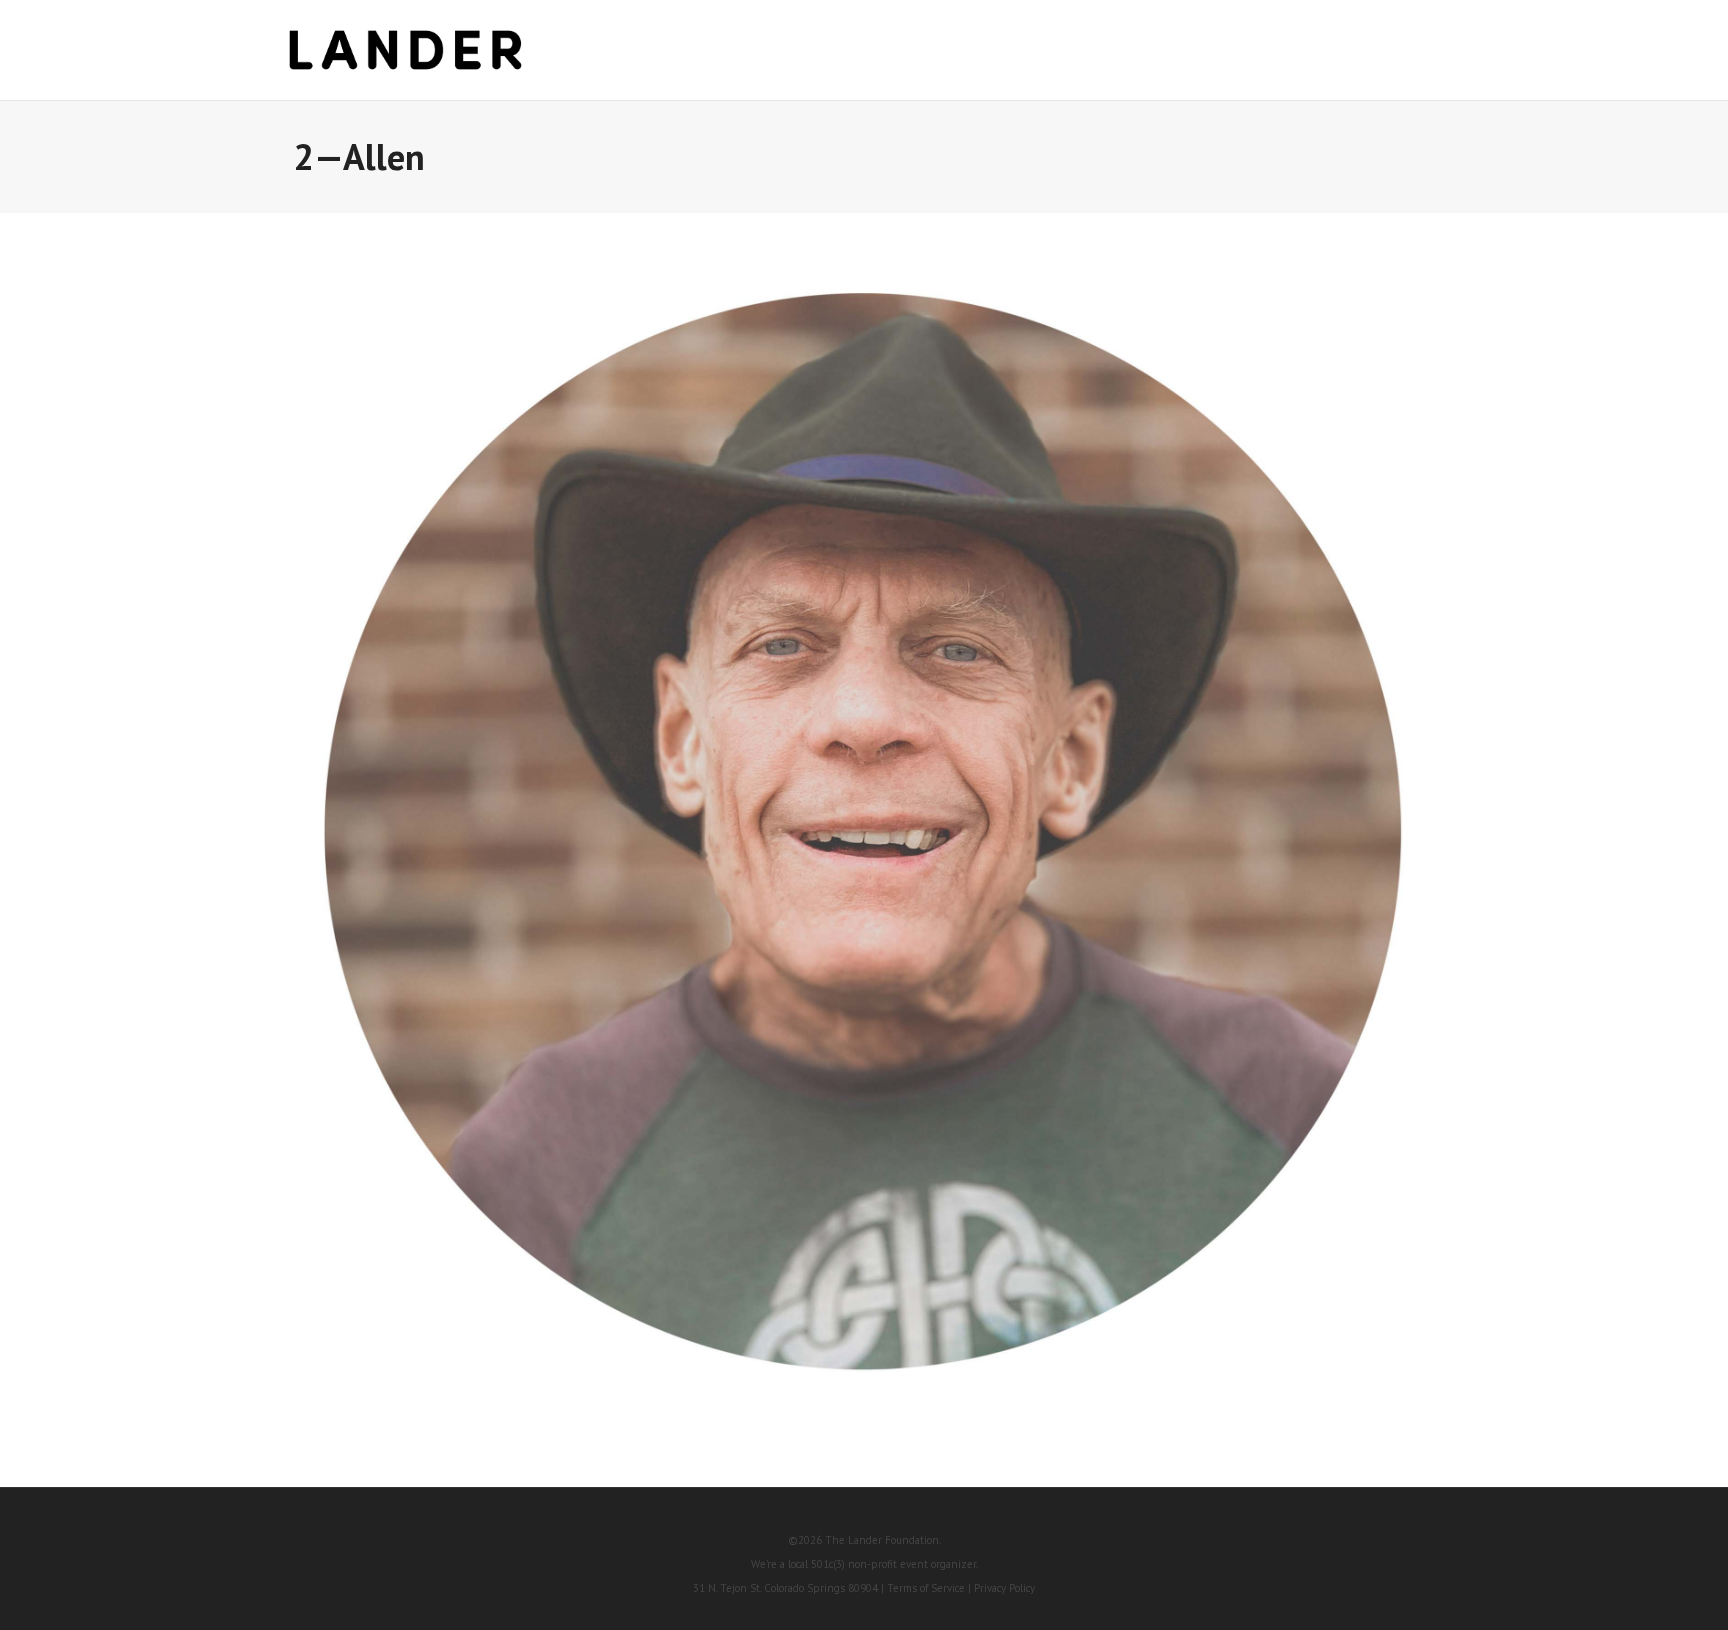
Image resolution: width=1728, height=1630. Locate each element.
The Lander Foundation (882, 1540)
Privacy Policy (1004, 1588)
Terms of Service (926, 1588)
